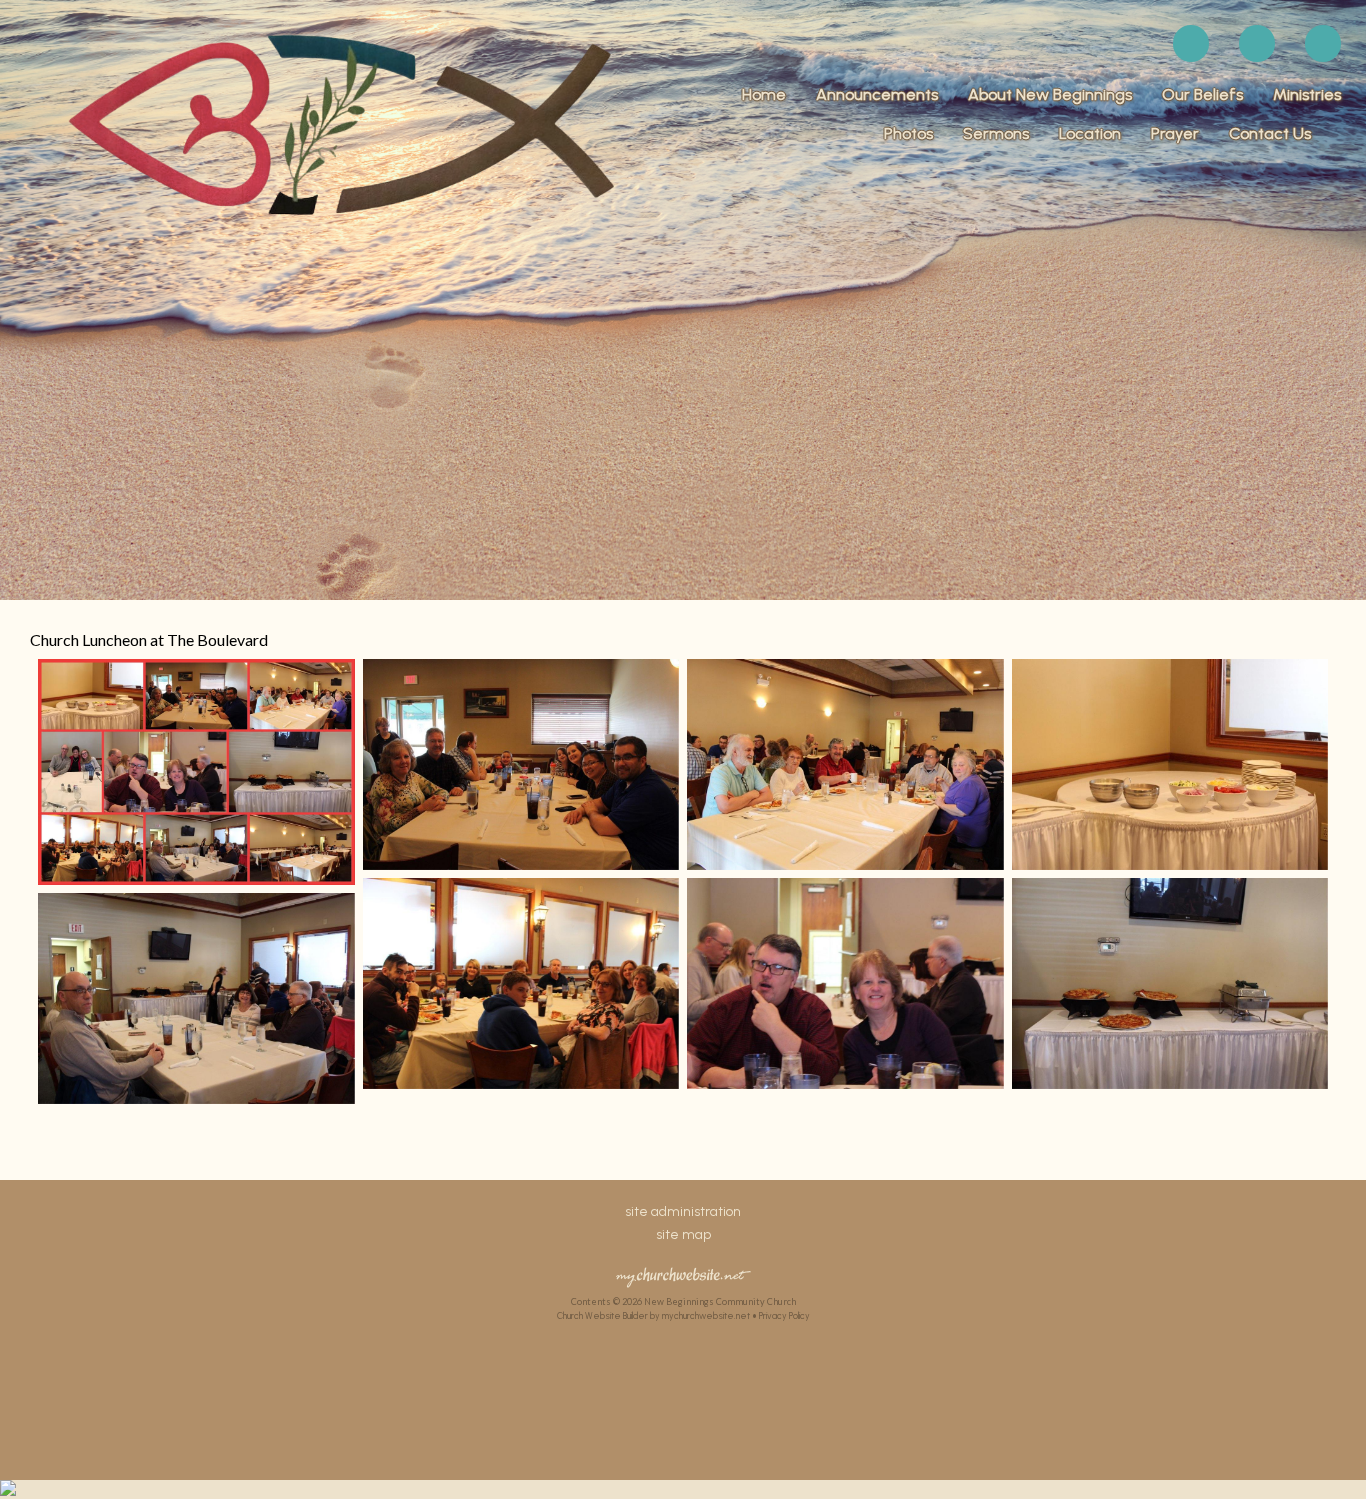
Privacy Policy (784, 1315)
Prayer (1175, 133)
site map (683, 1234)
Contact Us (1270, 133)
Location (1090, 133)
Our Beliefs (1202, 94)
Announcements (877, 94)
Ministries (1307, 94)
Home (764, 94)
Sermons (996, 133)
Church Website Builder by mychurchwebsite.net (653, 1315)
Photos (908, 133)
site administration (683, 1211)
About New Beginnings (1050, 94)
